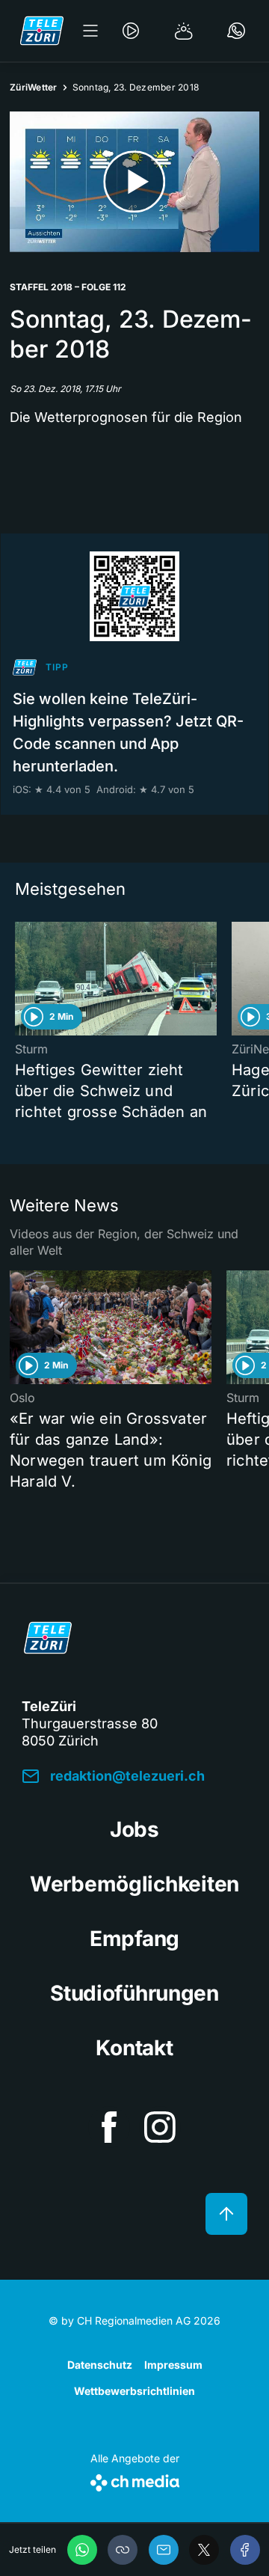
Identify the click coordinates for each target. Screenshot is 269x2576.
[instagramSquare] (160, 2127)
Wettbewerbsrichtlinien (134, 2391)
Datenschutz (100, 2365)
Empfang (134, 1939)
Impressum (173, 2365)
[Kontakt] (236, 31)
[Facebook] (245, 2550)
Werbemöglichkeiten (134, 1884)
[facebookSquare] (109, 2127)
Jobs (134, 1829)
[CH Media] (135, 2480)
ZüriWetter (34, 87)
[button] (123, 2550)
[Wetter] (184, 31)
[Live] (131, 31)
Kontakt (134, 2048)
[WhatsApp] (82, 2550)
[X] (204, 2550)
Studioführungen (134, 1993)
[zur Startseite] (42, 31)
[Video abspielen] (134, 182)
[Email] (164, 2550)
